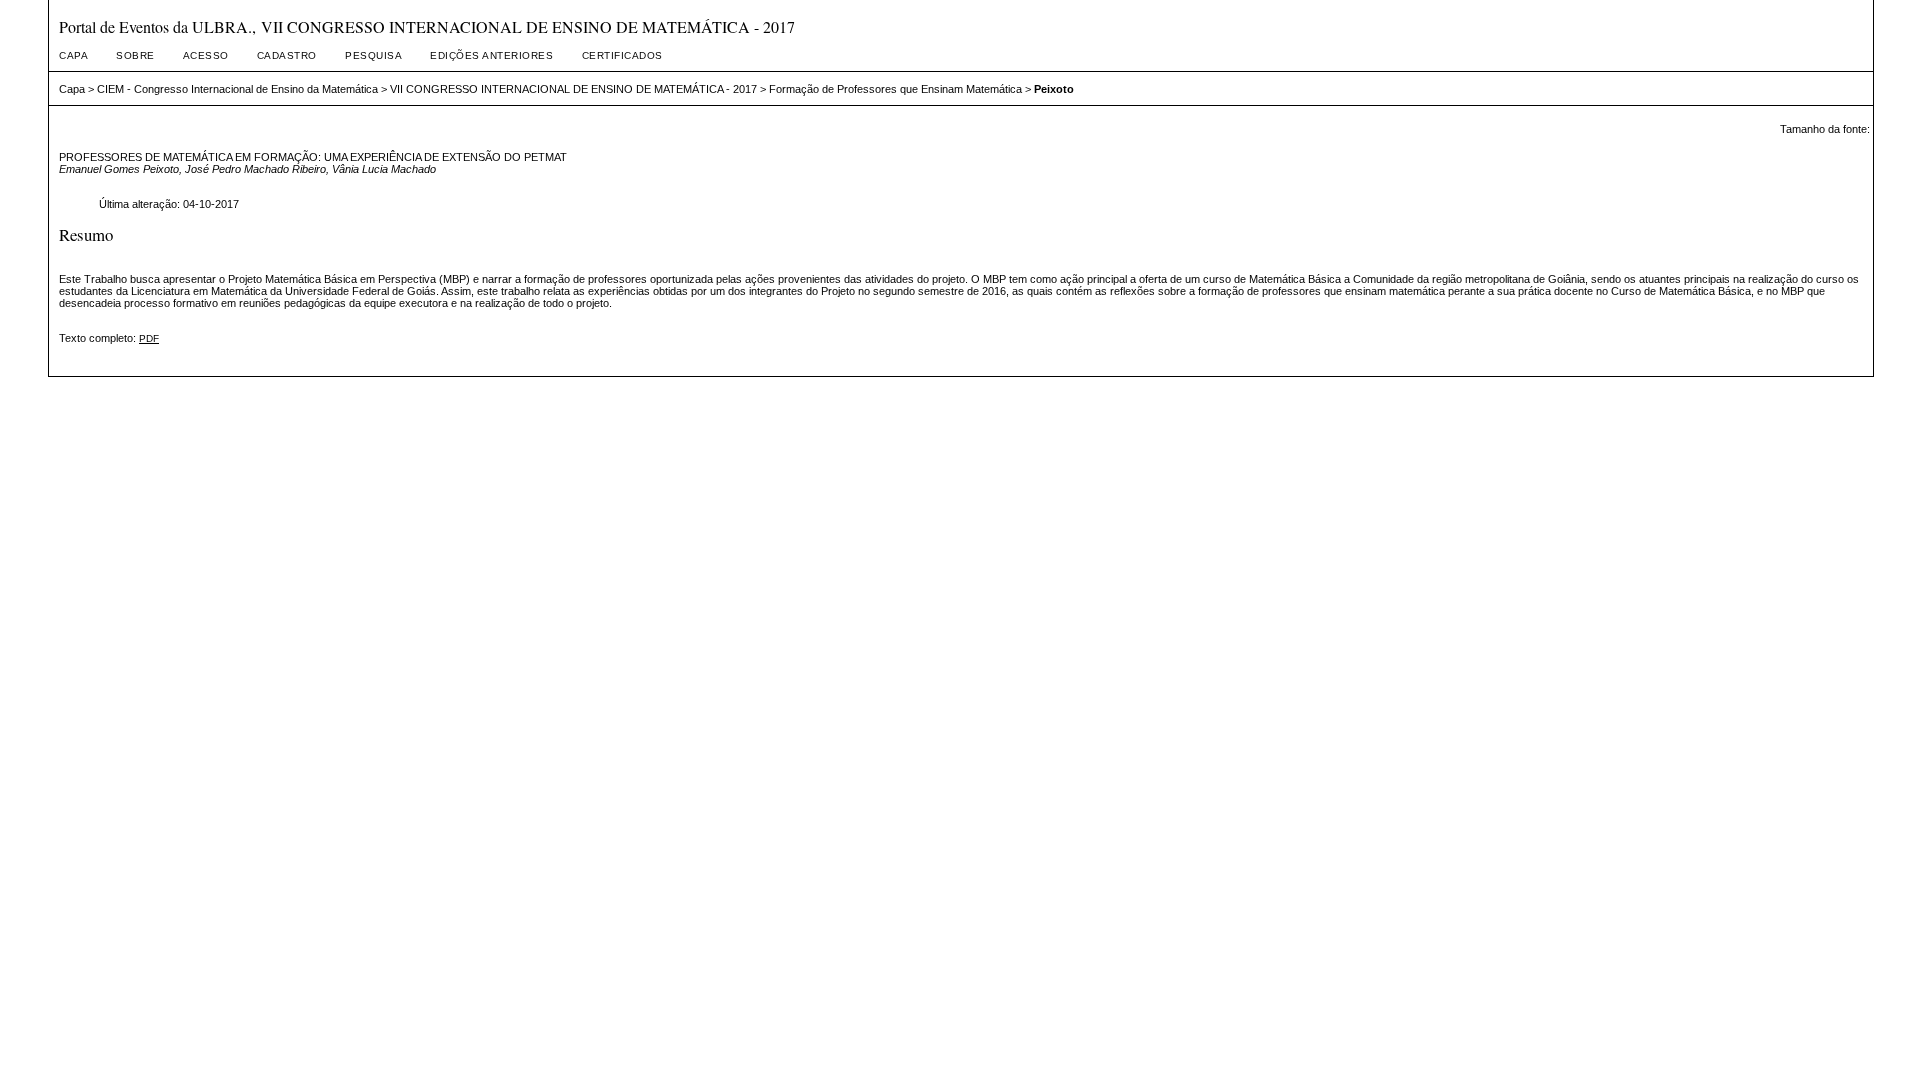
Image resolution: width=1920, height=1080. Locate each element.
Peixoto (1054, 89)
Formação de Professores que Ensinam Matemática (895, 89)
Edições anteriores (491, 55)
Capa (73, 55)
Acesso (206, 55)
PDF (149, 338)
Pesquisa (373, 55)
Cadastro (287, 55)
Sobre (135, 55)
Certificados (622, 55)
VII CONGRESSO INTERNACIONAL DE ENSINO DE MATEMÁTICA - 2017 (573, 89)
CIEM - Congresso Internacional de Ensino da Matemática (237, 89)
